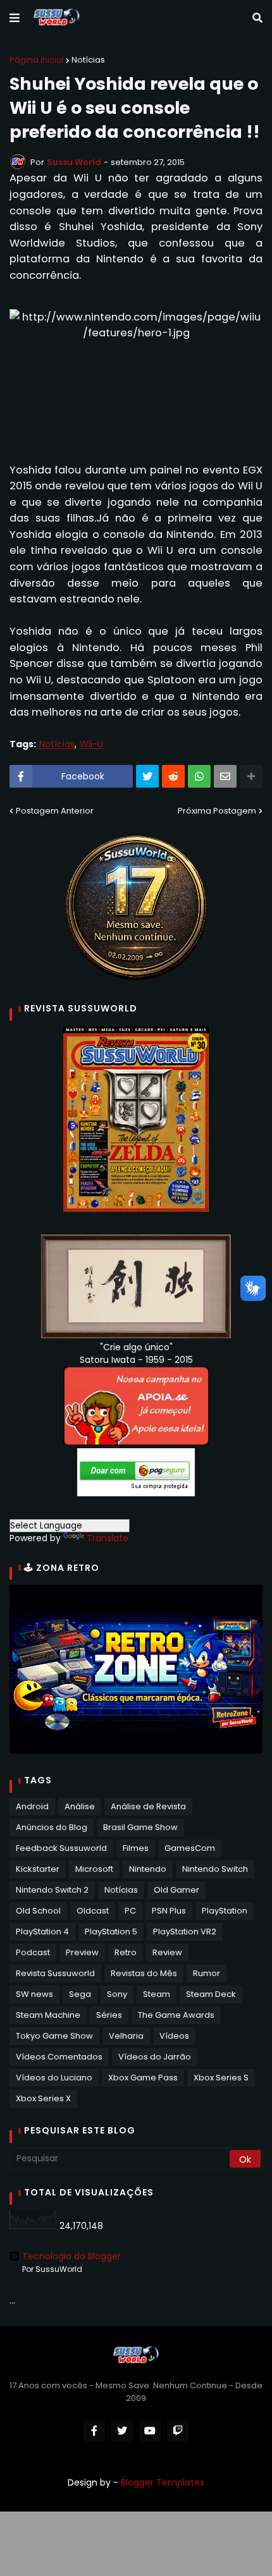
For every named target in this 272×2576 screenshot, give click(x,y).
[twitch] (178, 2431)
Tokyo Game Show (54, 2036)
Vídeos (174, 2036)
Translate (108, 1538)
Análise (80, 1806)
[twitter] (122, 2431)
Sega (80, 1994)
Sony (117, 1994)
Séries (109, 2015)
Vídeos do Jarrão (155, 2057)
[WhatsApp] (199, 776)
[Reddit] (173, 776)
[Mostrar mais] (251, 776)
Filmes (136, 1848)
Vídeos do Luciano (54, 2078)
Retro (126, 1952)
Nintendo (148, 1869)
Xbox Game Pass (143, 2078)
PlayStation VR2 (185, 1932)
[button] (15, 18)
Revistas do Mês (144, 1973)
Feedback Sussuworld (61, 1848)
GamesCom (190, 1848)
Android (32, 1806)
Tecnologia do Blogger (71, 2256)
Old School (38, 1911)
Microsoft (94, 1869)
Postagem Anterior (55, 811)
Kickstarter (38, 1869)
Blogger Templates (163, 2482)
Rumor (207, 1973)
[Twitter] (147, 776)
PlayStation (225, 1911)
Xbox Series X (43, 2098)
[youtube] (150, 2431)
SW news (34, 1994)
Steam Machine (48, 2015)
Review (167, 1952)
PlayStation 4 (42, 1932)
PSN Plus (169, 1911)
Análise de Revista (148, 1806)
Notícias (88, 60)
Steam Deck (211, 1994)
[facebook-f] (94, 2431)
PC (130, 1911)
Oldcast (93, 1911)
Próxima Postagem (217, 811)
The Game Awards (176, 2015)
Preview (82, 1952)
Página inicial (37, 60)
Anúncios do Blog (52, 1827)
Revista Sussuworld (55, 1973)
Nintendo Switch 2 (52, 1890)
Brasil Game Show (140, 1827)
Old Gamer (176, 1890)
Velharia (126, 2036)
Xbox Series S (221, 2078)
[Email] (225, 776)
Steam (157, 1994)
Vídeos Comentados (59, 2057)
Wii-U (91, 744)
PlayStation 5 (111, 1932)
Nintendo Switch (215, 1869)
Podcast (33, 1952)
